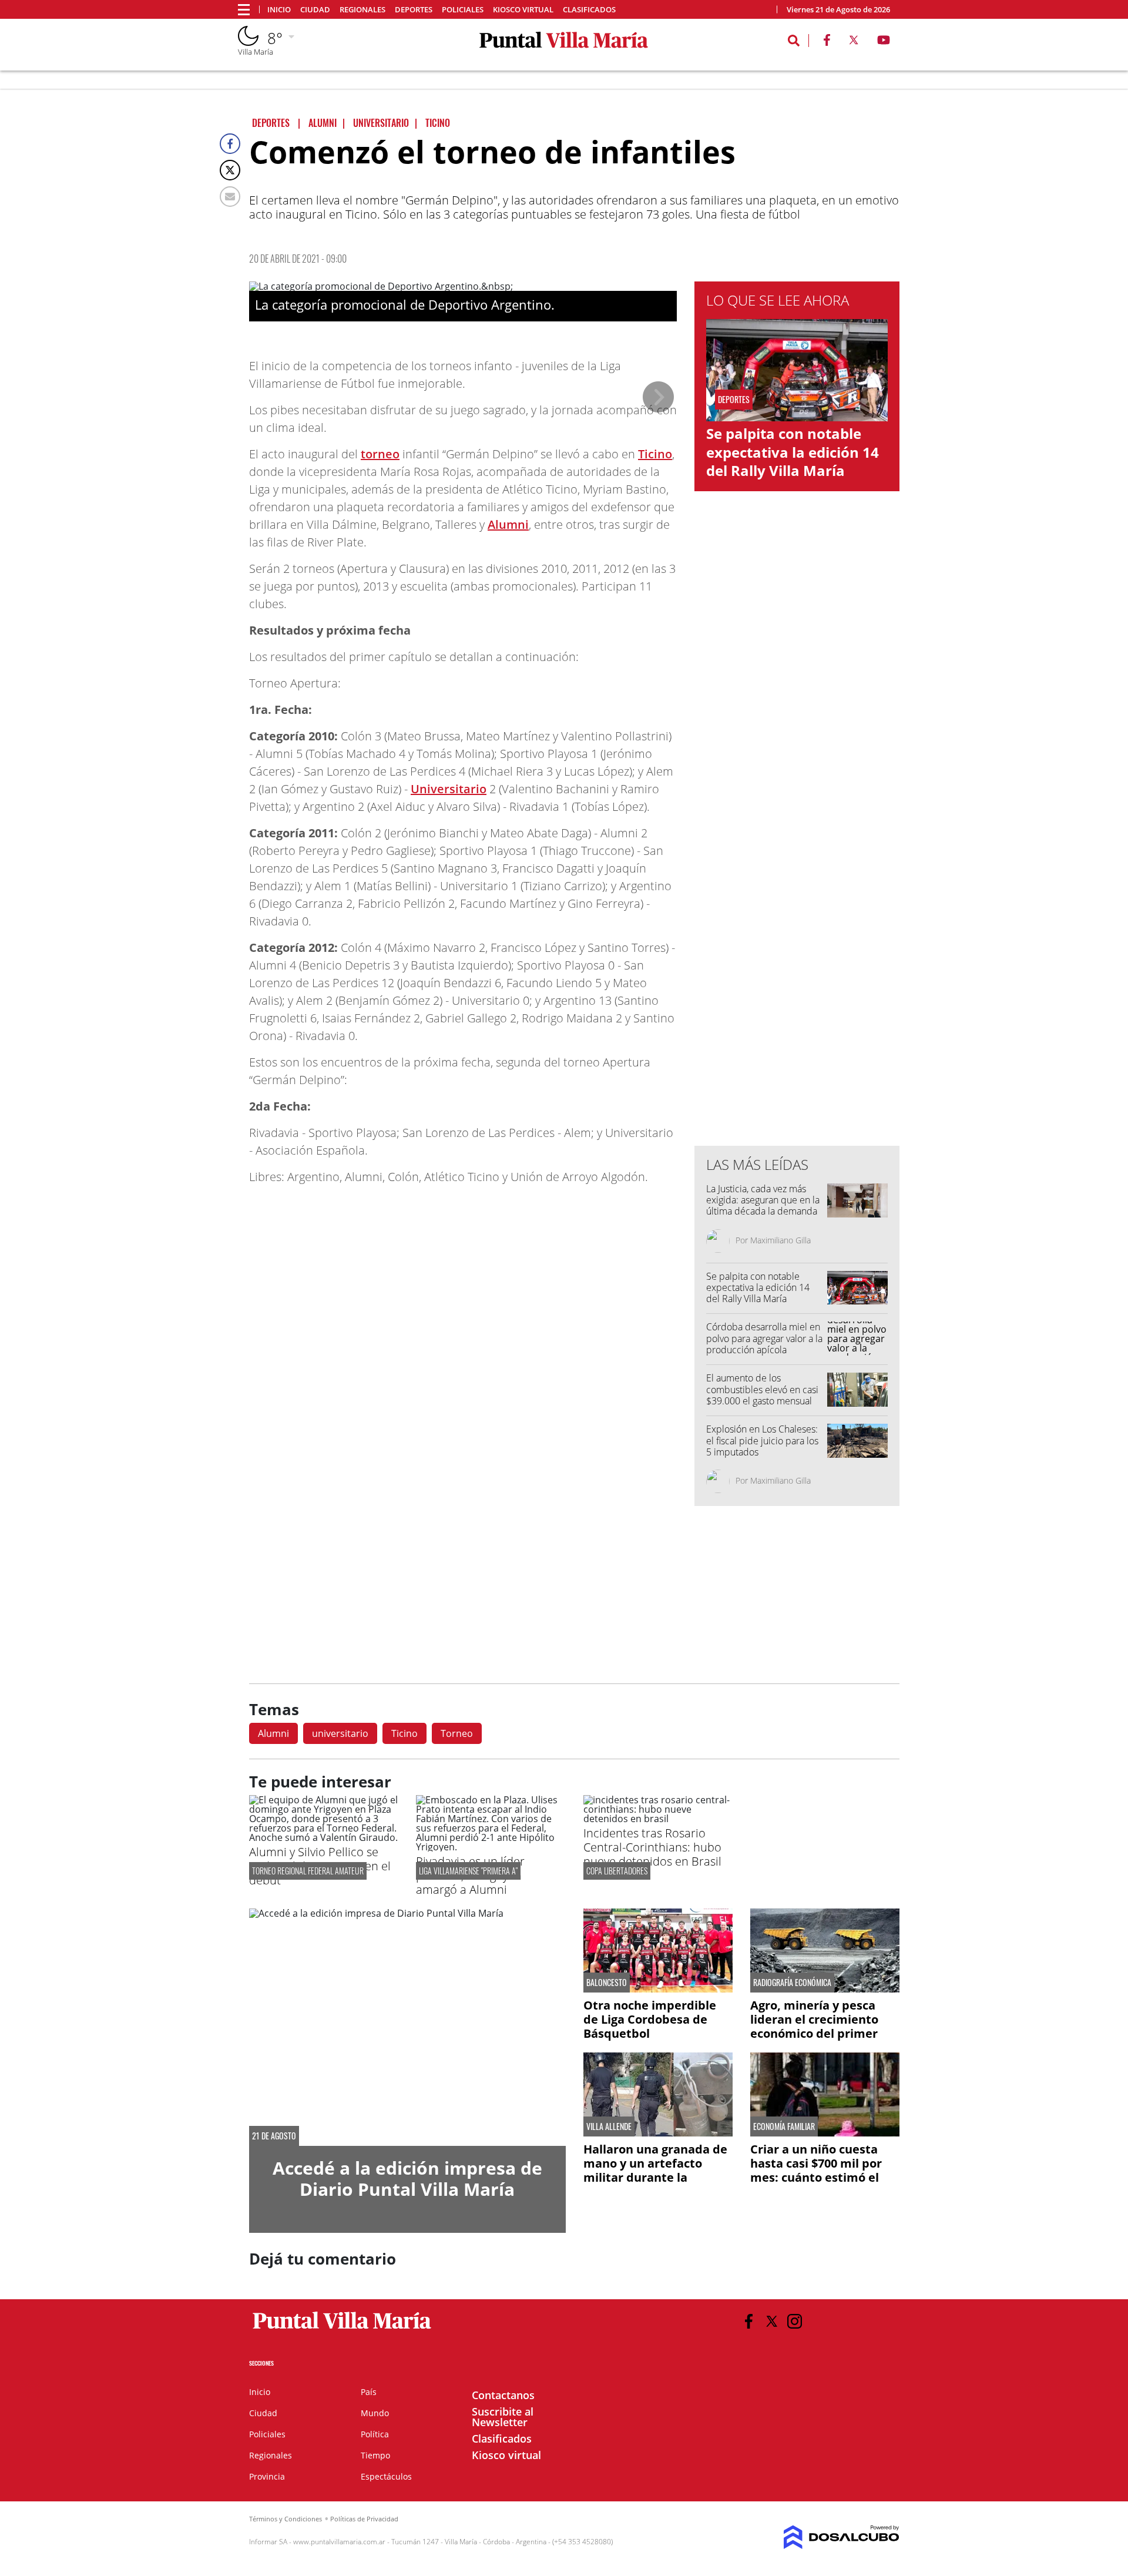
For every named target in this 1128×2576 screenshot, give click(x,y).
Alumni (508, 524)
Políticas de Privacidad (364, 2519)
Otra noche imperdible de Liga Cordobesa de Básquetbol (650, 2019)
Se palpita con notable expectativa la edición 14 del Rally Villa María (793, 452)
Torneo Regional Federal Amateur (308, 1871)
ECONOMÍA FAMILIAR (784, 2126)
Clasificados (589, 10)
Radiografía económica (792, 1983)
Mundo (375, 2413)
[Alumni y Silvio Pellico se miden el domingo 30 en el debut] (324, 1837)
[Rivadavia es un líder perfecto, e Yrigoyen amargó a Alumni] (491, 1847)
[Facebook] (230, 144)
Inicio (279, 10)
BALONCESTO (607, 1983)
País (369, 2392)
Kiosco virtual (523, 10)
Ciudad (315, 10)
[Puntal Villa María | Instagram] (795, 2321)
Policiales (463, 10)
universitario (340, 1733)
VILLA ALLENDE (609, 2126)
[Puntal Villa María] (342, 2329)
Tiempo (375, 2455)
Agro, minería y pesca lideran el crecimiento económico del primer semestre (814, 2026)
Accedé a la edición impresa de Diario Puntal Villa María (407, 2178)
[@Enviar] (230, 197)
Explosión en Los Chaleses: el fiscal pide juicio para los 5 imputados (762, 1440)
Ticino (655, 454)
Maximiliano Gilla (780, 1240)
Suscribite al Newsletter (503, 2417)
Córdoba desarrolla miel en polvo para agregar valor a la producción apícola (764, 1338)
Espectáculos (386, 2476)
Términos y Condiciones (286, 2519)
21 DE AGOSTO (274, 2136)
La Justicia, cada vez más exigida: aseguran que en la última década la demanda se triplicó (763, 1206)
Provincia (267, 2476)
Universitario (449, 789)
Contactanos (503, 2395)
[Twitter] (230, 170)
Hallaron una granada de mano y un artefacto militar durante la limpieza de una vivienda (656, 2170)
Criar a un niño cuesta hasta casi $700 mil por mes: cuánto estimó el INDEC (816, 2170)
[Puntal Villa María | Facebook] (827, 42)
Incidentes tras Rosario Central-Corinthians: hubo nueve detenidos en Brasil (652, 1847)
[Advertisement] (797, 900)
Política (375, 2434)
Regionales (362, 10)
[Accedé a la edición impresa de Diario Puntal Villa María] (407, 2027)
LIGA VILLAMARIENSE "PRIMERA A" (468, 1871)
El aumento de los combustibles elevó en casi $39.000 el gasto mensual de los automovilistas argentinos (762, 1401)
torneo (380, 454)
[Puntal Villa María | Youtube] (884, 42)
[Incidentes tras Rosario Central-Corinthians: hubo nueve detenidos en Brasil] (658, 1819)
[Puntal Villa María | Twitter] (854, 42)
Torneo (457, 1733)
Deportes (414, 10)
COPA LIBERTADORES (617, 1871)
